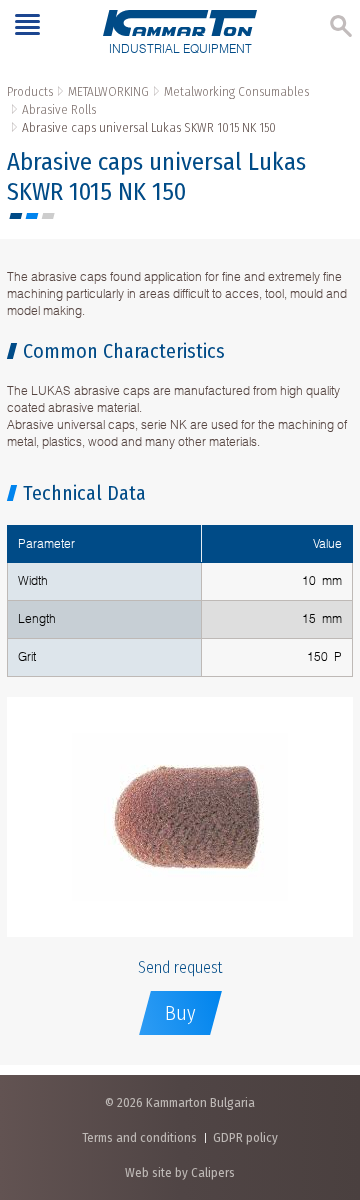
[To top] (324, 1079)
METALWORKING (108, 91)
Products (30, 91)
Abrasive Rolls (59, 109)
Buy (180, 1013)
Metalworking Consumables (236, 91)
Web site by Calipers (180, 1172)
